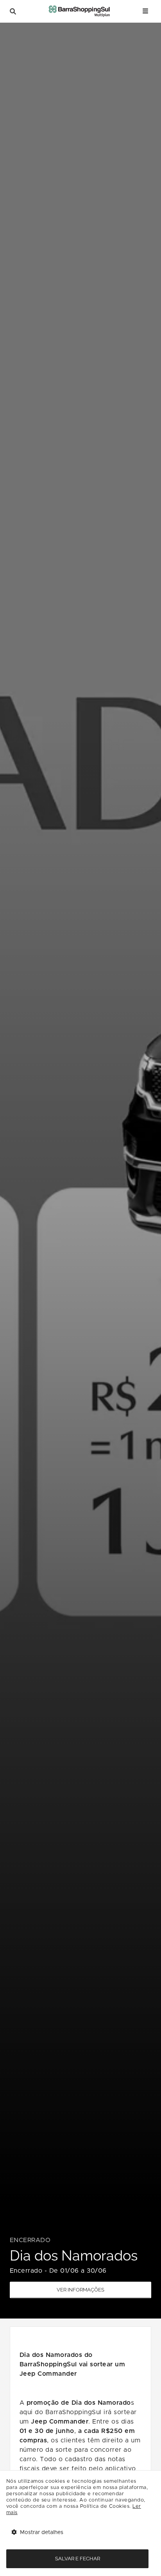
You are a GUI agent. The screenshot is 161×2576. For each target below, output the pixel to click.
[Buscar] (13, 12)
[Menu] (145, 11)
